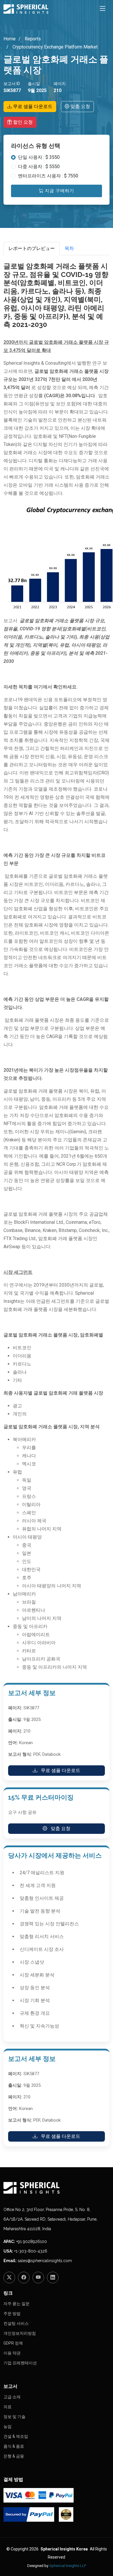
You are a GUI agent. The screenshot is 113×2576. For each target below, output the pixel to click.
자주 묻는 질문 (17, 2304)
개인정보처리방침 (20, 2333)
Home (10, 39)
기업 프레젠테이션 (20, 2363)
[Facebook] (24, 2278)
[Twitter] (9, 2278)
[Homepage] (57, 2188)
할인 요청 (22, 122)
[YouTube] (38, 2278)
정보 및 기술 (14, 2417)
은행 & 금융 (14, 2456)
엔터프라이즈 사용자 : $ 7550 (48, 176)
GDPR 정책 (13, 2343)
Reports (32, 39)
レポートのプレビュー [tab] (32, 248)
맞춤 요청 (80, 106)
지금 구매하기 (59, 191)
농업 (8, 2426)
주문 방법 (12, 2314)
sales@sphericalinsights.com (45, 2261)
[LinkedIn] (53, 2278)
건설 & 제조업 (16, 2436)
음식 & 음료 (14, 2446)
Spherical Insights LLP (68, 2566)
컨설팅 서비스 (16, 2323)
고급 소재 (12, 2397)
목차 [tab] (69, 248)
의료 (8, 2407)
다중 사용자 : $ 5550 (39, 167)
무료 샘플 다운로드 (32, 106)
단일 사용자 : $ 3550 (39, 157)
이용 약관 (12, 2353)
